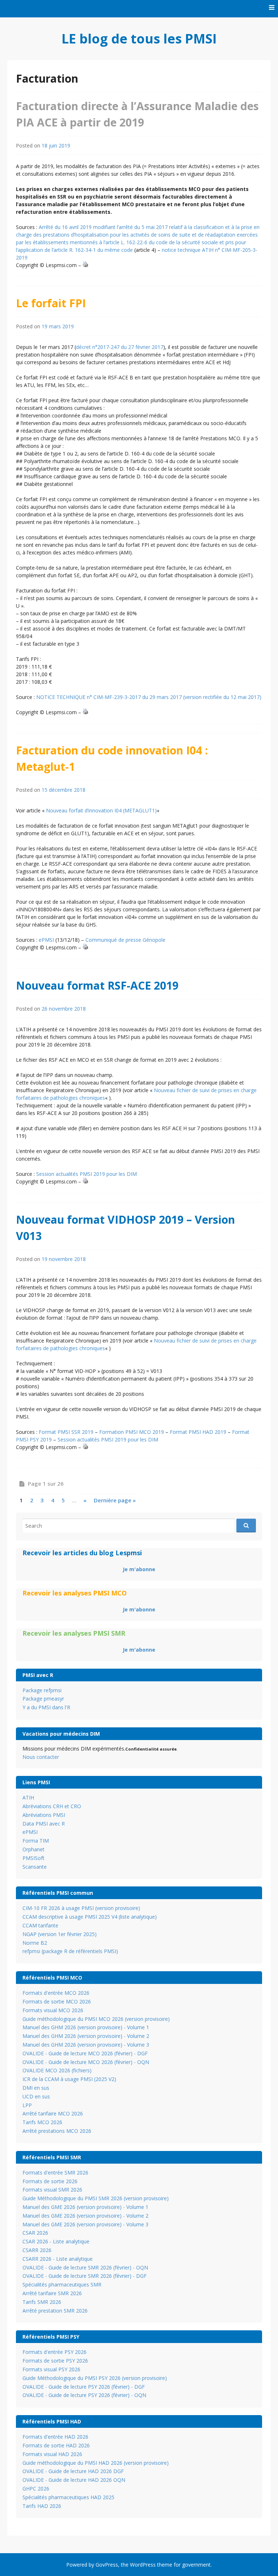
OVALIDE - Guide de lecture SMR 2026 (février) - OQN (85, 2267)
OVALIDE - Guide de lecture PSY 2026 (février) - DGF (84, 2387)
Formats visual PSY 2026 (51, 2369)
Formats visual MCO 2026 (53, 2010)
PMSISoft (33, 1858)
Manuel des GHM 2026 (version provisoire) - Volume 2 (86, 2036)
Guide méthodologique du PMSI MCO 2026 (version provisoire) (96, 2019)
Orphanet (33, 1849)
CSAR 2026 (35, 2233)
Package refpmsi (42, 1690)
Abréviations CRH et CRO (52, 1806)
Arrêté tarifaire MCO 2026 (53, 2113)
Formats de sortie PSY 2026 (55, 2361)
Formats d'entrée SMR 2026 (55, 2173)
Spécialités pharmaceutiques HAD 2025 (68, 2497)
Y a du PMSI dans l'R (46, 1707)
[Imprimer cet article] (85, 265)
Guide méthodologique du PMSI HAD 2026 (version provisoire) (96, 2463)
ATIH (28, 1797)
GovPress (107, 2565)
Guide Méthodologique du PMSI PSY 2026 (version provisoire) (95, 2378)
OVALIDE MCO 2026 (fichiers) (57, 2070)
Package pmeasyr (43, 1699)
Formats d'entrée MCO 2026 (56, 1993)
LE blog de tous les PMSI (139, 39)
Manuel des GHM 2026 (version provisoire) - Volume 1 (86, 2027)
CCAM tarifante (40, 1925)
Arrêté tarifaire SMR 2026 (52, 2293)
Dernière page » (115, 1500)
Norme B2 (35, 1943)
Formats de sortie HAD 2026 (56, 2445)
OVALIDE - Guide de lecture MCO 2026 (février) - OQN (86, 2062)
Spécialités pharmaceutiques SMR (62, 2284)
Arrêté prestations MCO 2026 (57, 2131)
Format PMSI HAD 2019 (198, 1432)
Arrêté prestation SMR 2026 (55, 2311)
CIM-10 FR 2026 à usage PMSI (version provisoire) (81, 1908)
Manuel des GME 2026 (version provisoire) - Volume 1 (85, 2207)
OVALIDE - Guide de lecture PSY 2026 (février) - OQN (84, 2395)
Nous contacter (41, 1757)
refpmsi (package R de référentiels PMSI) (70, 1951)
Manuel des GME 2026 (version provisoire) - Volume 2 (85, 2216)
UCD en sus (36, 2096)
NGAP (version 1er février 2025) (60, 1934)
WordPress (143, 2565)
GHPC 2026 (36, 2488)
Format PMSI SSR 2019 (66, 1432)
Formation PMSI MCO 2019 (132, 1432)
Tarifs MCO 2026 (42, 2122)
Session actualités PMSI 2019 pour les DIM (87, 1174)
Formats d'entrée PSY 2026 (54, 2352)
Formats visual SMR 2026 (52, 2190)
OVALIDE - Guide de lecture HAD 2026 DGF (73, 2471)
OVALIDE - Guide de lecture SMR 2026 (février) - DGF (85, 2276)
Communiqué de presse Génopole (125, 940)
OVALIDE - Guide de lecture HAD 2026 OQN (74, 2480)
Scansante (35, 1867)
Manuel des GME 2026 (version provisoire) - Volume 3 (85, 2224)
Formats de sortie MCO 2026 (57, 2001)
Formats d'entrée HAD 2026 (55, 2437)
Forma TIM (36, 1841)
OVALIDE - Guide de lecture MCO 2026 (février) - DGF (85, 2053)
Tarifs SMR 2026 (42, 2302)
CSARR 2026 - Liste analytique (58, 2259)
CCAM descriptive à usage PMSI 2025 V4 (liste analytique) (90, 1917)
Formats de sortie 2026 (50, 2181)
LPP (27, 2105)
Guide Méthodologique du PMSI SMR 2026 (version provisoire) (96, 2198)
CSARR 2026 (37, 2250)
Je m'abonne (139, 1569)
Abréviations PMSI (44, 1815)
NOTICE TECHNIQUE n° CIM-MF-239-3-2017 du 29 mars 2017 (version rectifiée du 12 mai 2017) (149, 697)
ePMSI (46, 940)
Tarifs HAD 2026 (42, 2506)
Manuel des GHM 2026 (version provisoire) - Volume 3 (86, 2045)
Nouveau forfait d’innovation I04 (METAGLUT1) (101, 810)
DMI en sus (36, 2088)
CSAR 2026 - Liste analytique (56, 2241)
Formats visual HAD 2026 (52, 2454)
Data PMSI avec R (44, 1824)
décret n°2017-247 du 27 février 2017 (120, 347)
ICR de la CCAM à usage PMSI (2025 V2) (69, 2079)
